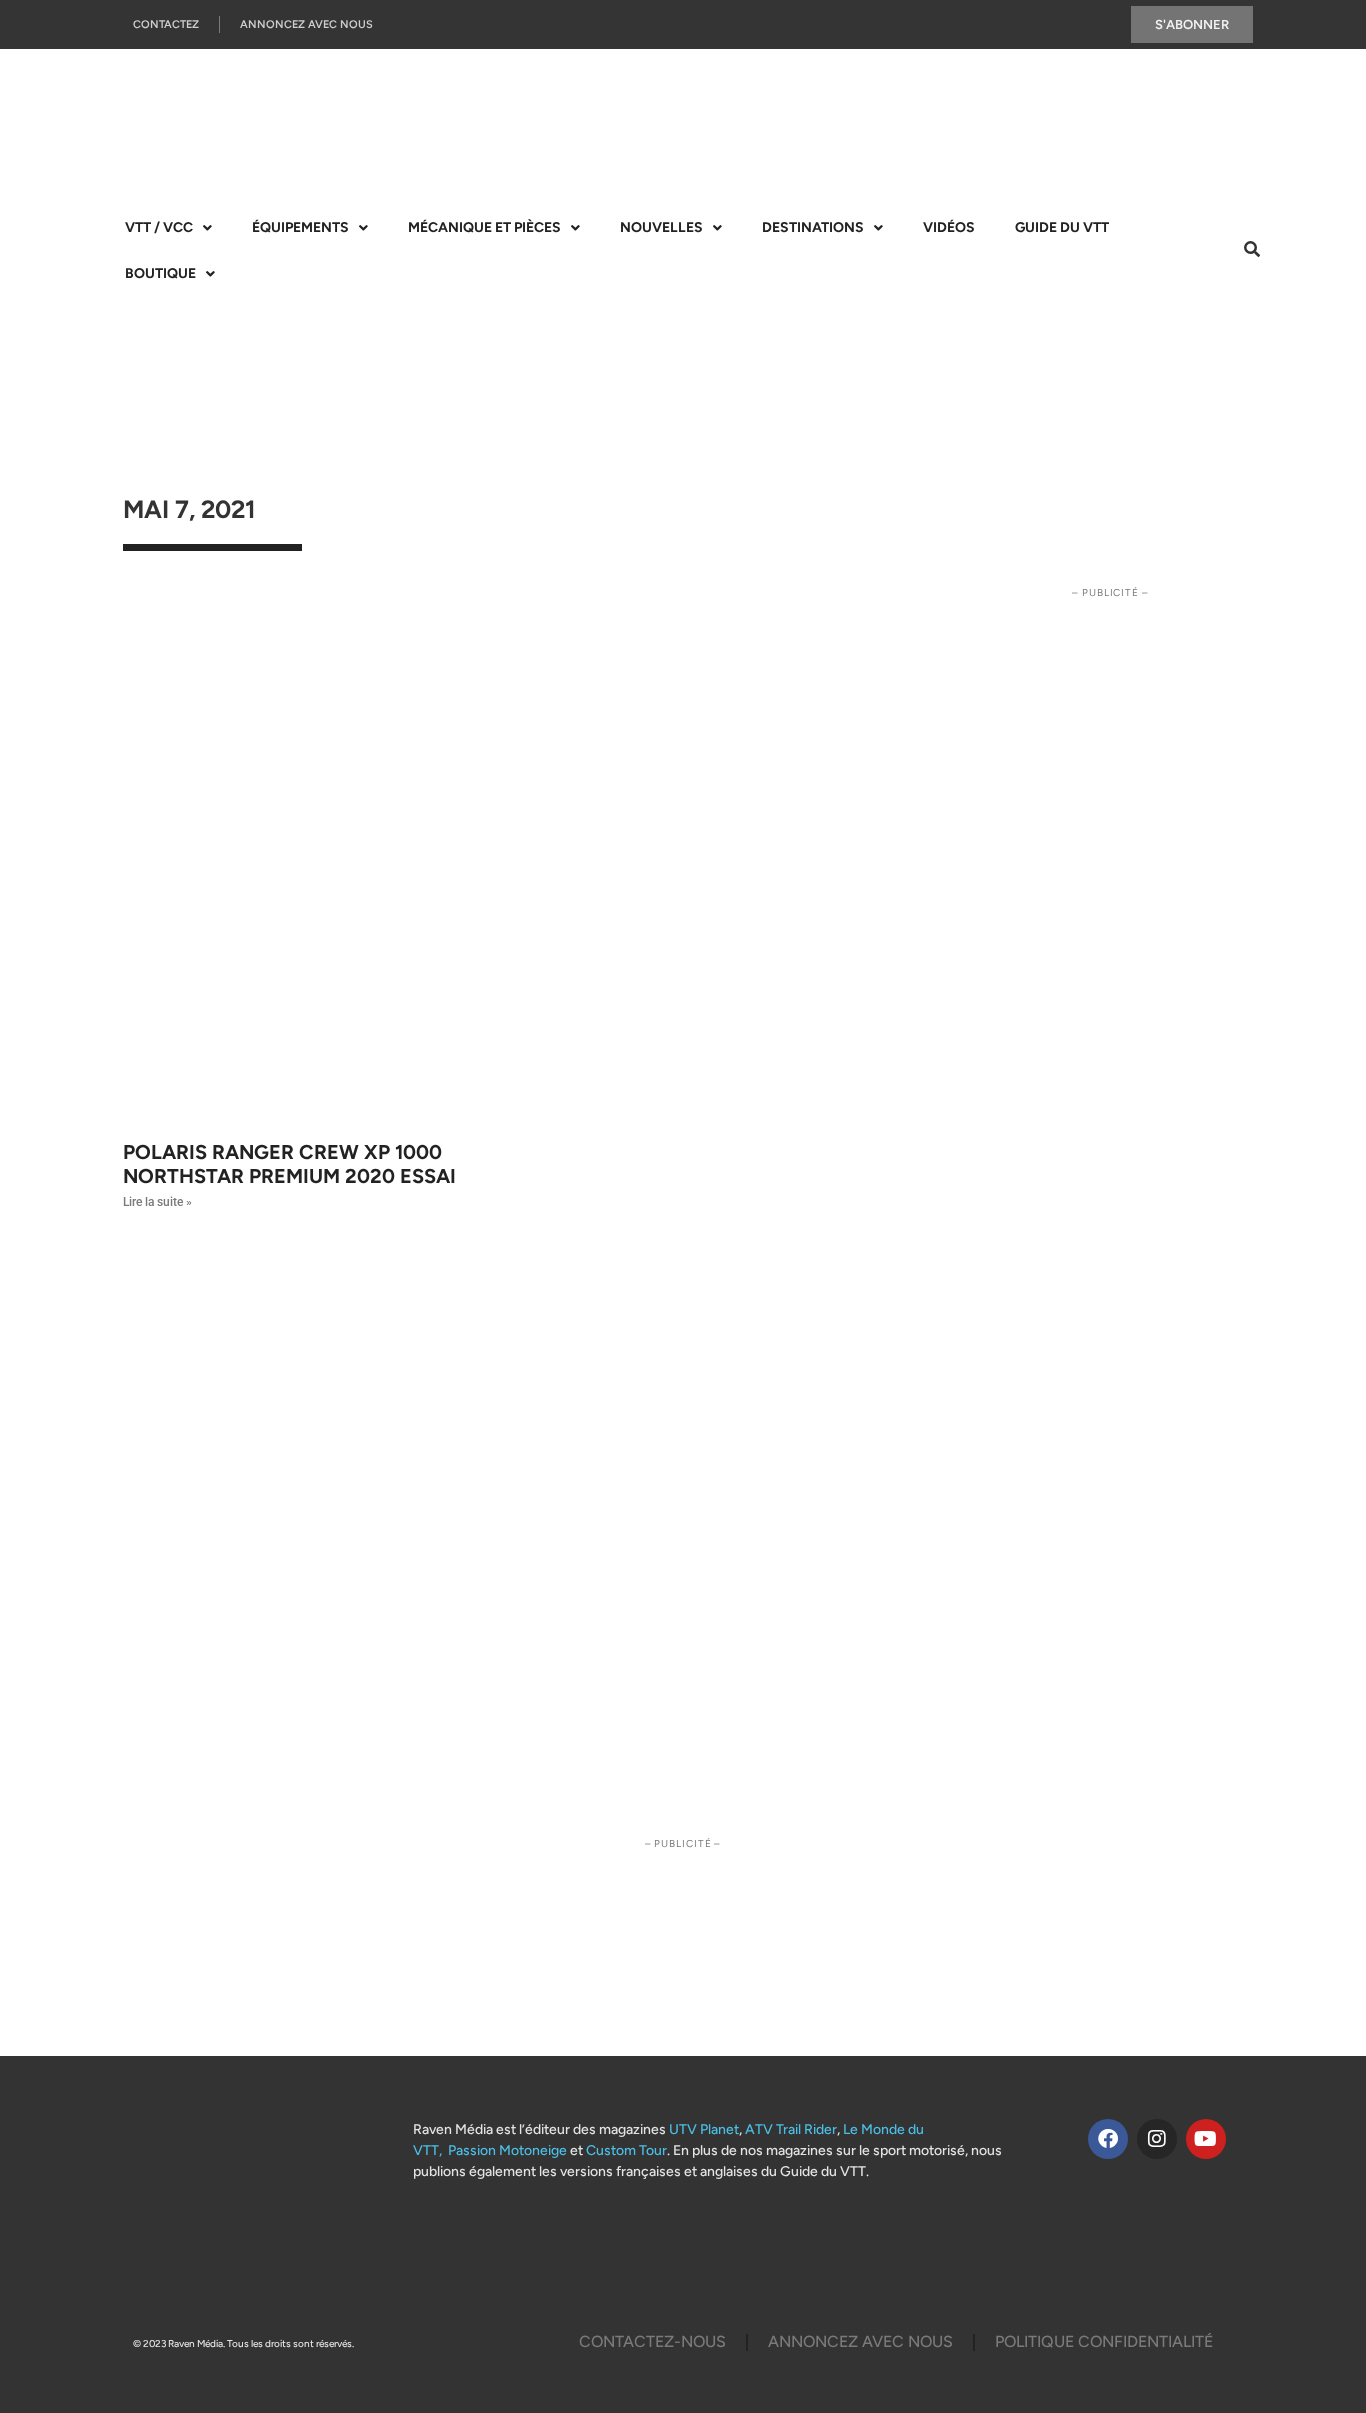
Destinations (813, 227)
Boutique (160, 273)
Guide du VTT (1062, 227)
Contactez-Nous (652, 2341)
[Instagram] (1157, 2139)
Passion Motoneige (507, 2150)
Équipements (300, 227)
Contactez (166, 24)
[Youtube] (1206, 2139)
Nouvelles (661, 227)
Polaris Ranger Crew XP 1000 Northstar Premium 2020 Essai (289, 1164)
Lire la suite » (157, 1202)
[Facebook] (1108, 2139)
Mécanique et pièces (484, 227)
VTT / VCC (159, 227)
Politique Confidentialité (1104, 2341)
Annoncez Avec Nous (306, 24)
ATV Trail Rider (791, 2129)
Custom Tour (626, 2150)
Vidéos (949, 227)
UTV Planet (704, 2129)
